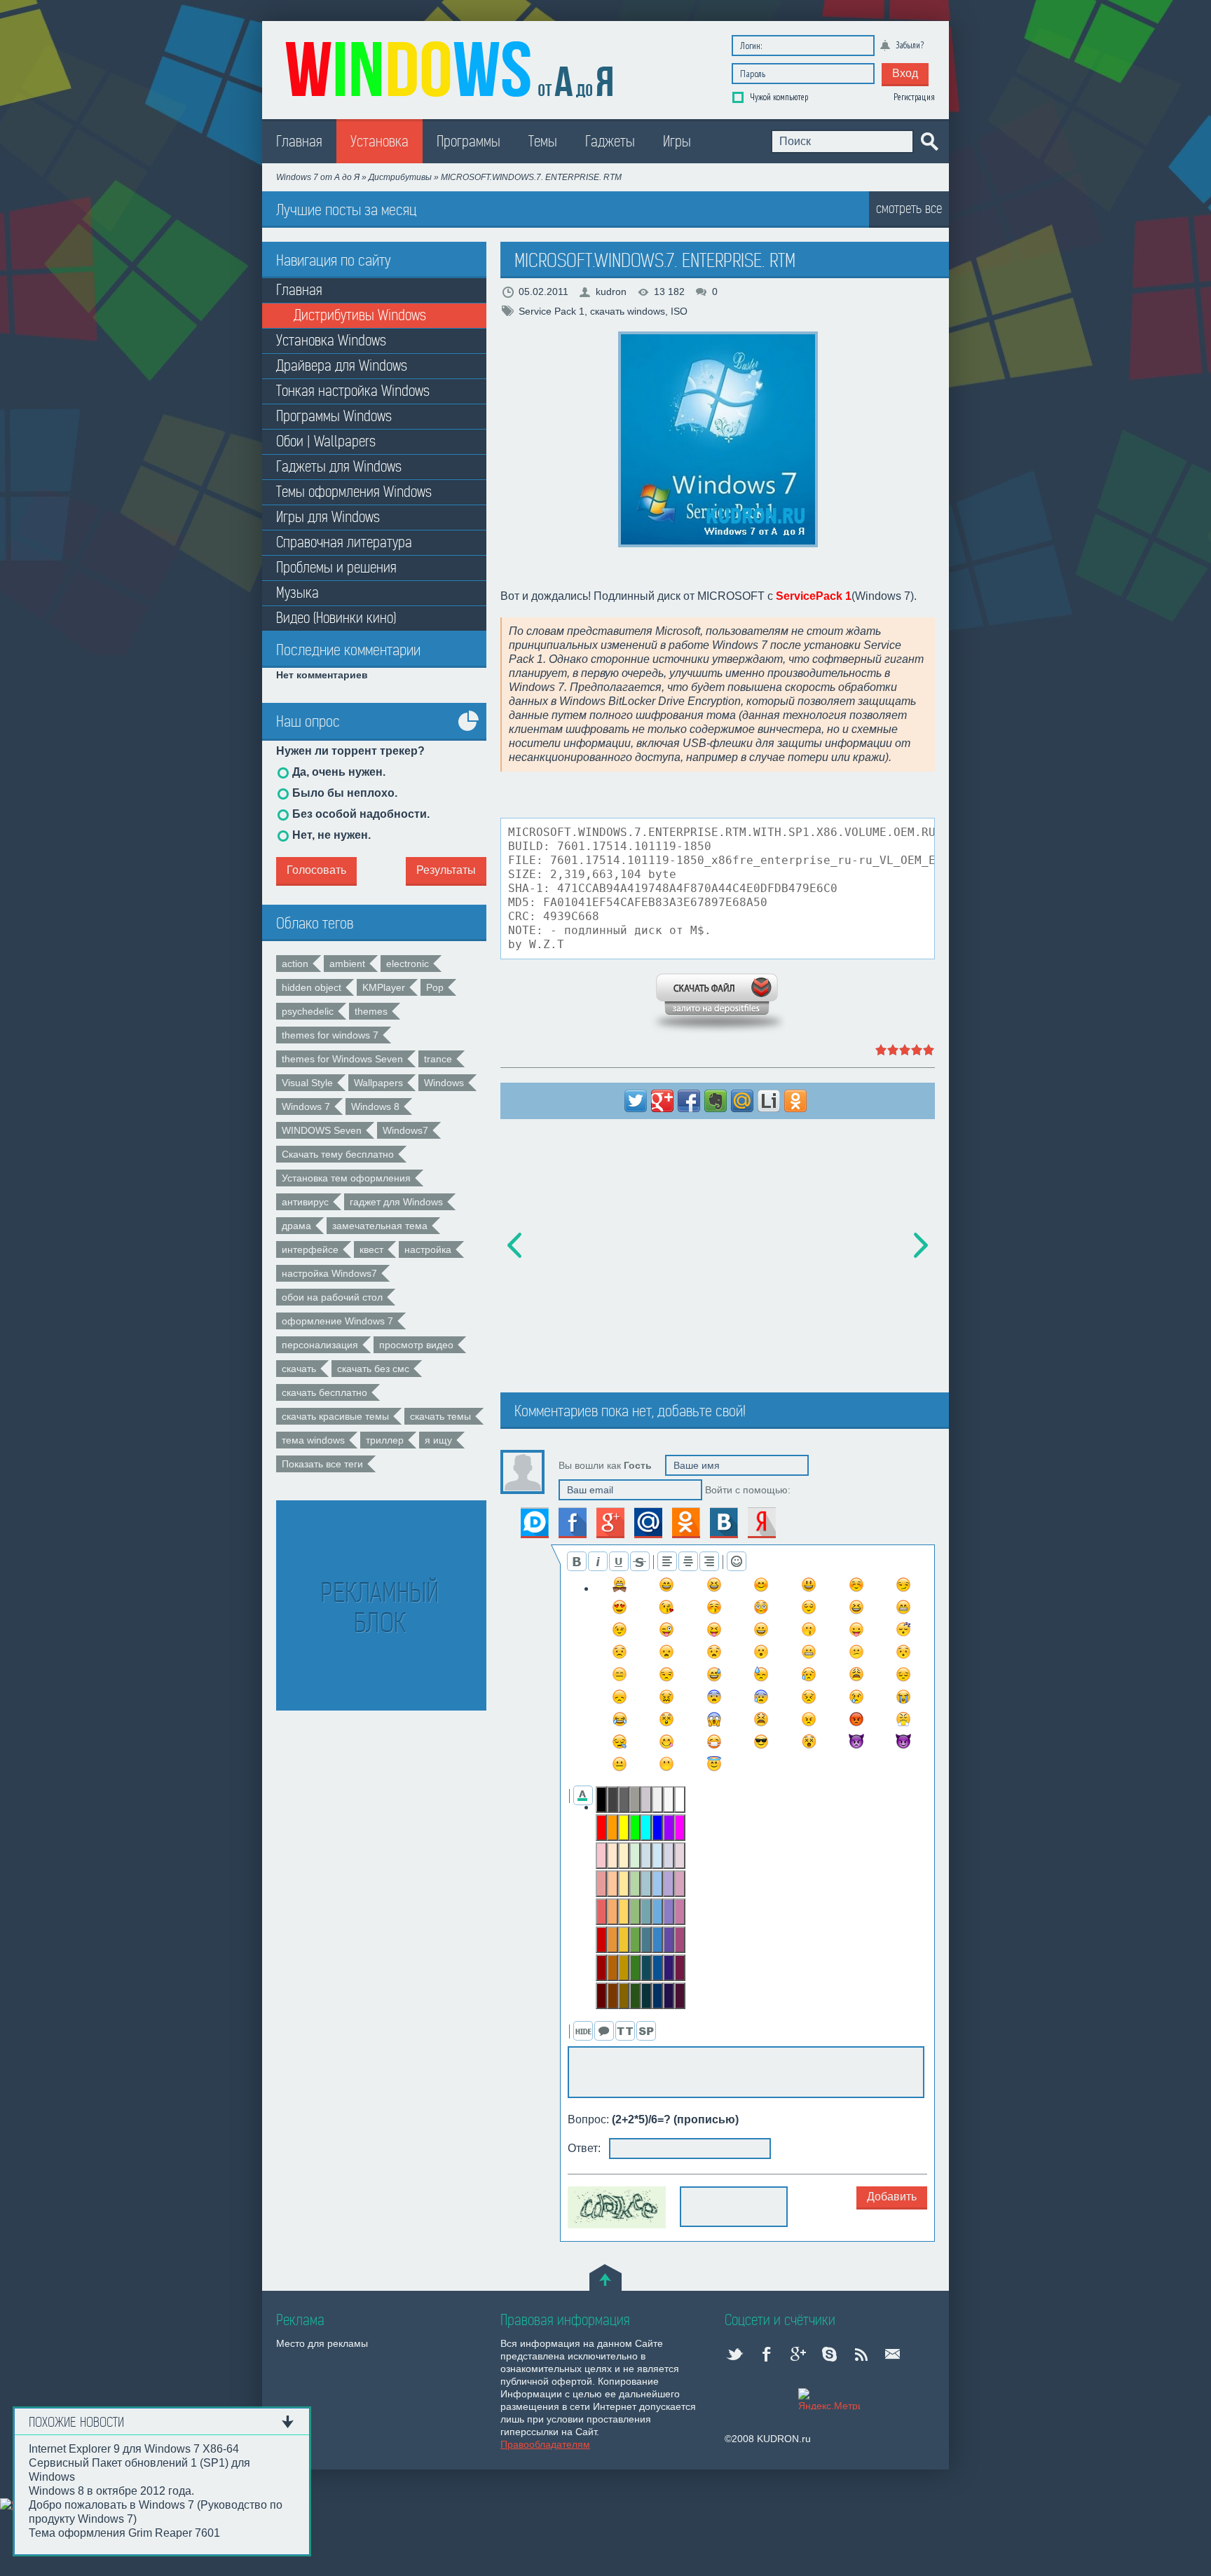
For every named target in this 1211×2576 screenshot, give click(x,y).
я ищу (438, 1440)
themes (371, 1011)
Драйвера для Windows (342, 366)
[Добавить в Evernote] (716, 1101)
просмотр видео (416, 1345)
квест (371, 1249)
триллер (385, 1440)
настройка (428, 1249)
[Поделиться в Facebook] (689, 1101)
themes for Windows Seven (342, 1059)
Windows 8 (375, 1107)
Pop (435, 987)
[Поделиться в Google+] (662, 1101)
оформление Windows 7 (337, 1321)
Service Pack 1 (552, 311)
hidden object (312, 987)
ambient (347, 964)
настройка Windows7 (329, 1273)
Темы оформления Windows (354, 492)
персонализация (320, 1345)
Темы (543, 142)
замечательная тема (380, 1226)
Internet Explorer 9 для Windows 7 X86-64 (134, 2449)
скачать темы (440, 1416)
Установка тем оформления (346, 1178)
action (295, 964)
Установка (379, 142)
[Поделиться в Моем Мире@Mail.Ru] (742, 1101)
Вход (905, 73)
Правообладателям (545, 2444)
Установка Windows (331, 341)
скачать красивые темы (335, 1416)
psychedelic (308, 1011)
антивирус (305, 1202)
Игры (677, 142)
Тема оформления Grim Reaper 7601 (124, 2533)
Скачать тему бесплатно (338, 1154)
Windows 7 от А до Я (318, 177)
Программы (468, 142)
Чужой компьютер (778, 97)
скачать (299, 1369)
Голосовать (316, 870)
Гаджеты (610, 142)
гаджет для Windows (396, 1202)
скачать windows (628, 311)
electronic (408, 964)
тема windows (313, 1440)
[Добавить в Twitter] (636, 1101)
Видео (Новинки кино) (336, 618)
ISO (679, 311)
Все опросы (469, 731)
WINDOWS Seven (322, 1130)
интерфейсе (310, 1249)
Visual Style (307, 1083)
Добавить (892, 2197)
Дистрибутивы (400, 177)
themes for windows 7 (330, 1035)
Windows (444, 1083)
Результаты (446, 870)
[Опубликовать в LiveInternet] (769, 1101)
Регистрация (914, 97)
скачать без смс (373, 1369)
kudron (611, 292)
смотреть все (909, 208)
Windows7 (405, 1130)
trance (438, 1059)
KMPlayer (384, 987)
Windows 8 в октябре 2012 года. (111, 2491)
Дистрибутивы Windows (360, 316)
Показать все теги (322, 1464)
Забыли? (910, 45)
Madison (451, 67)
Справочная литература (344, 543)
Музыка (297, 593)
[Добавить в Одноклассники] (795, 1101)
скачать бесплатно (324, 1392)
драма (296, 1226)
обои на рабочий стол (332, 1297)
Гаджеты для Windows (339, 467)
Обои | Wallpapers (326, 442)
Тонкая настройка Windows (353, 391)
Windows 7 (306, 1107)
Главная (299, 142)
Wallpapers (378, 1083)
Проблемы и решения (336, 568)
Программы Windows (334, 417)
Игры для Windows (328, 518)
